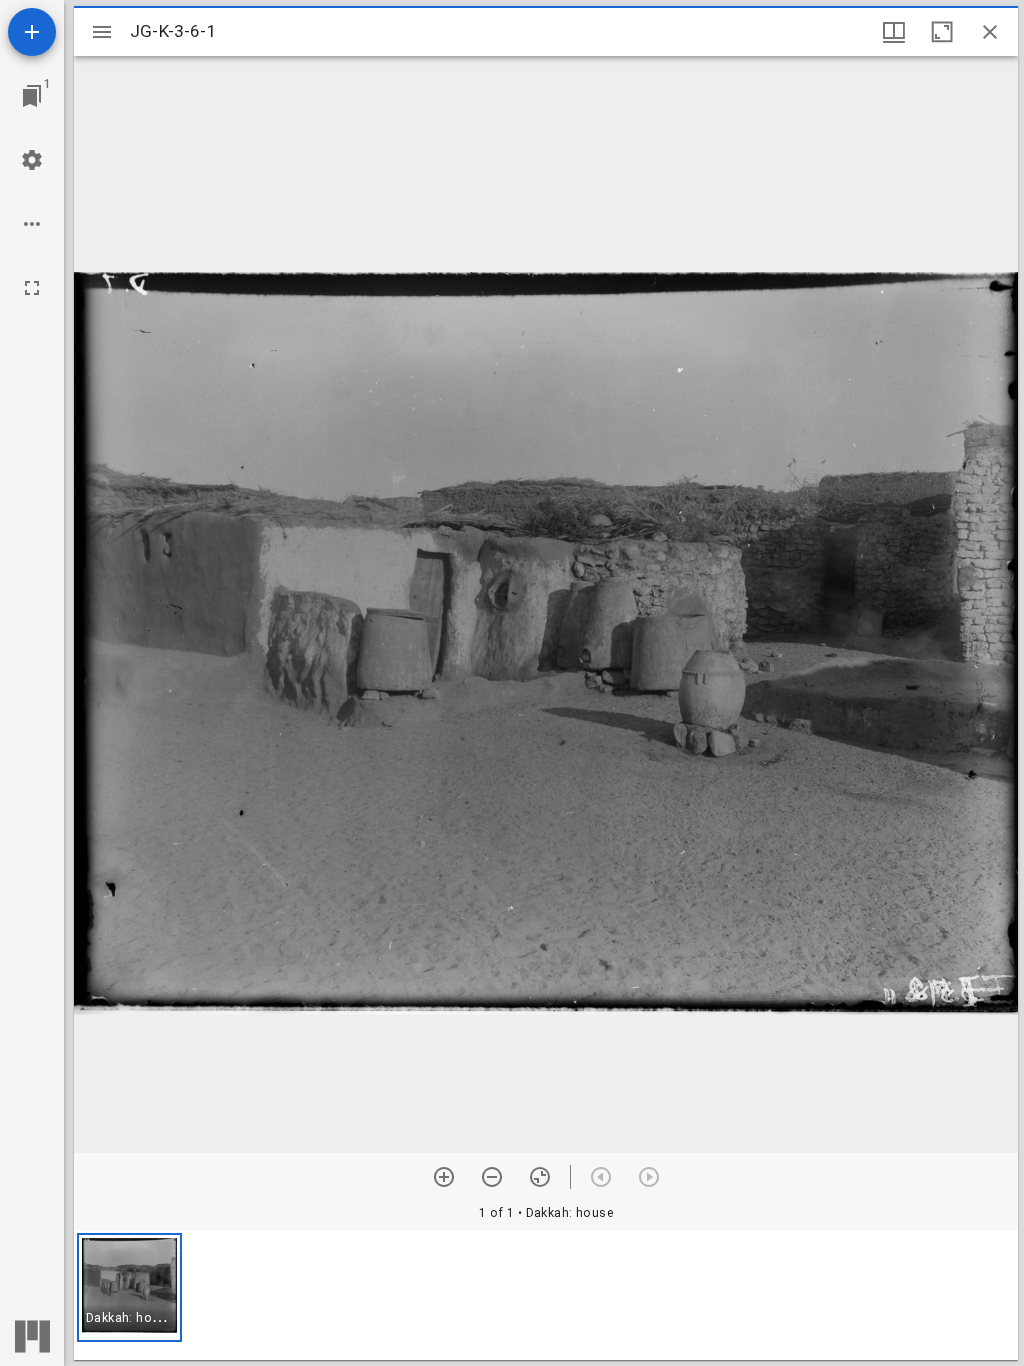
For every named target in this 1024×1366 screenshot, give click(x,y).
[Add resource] (32, 32)
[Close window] (990, 32)
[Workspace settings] (32, 160)
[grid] (546, 1295)
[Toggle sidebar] (102, 32)
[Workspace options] (32, 224)
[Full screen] (32, 288)
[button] (129, 1287)
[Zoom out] (492, 1177)
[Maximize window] (942, 32)
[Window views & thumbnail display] (894, 32)
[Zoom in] (444, 1177)
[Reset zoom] (540, 1177)
